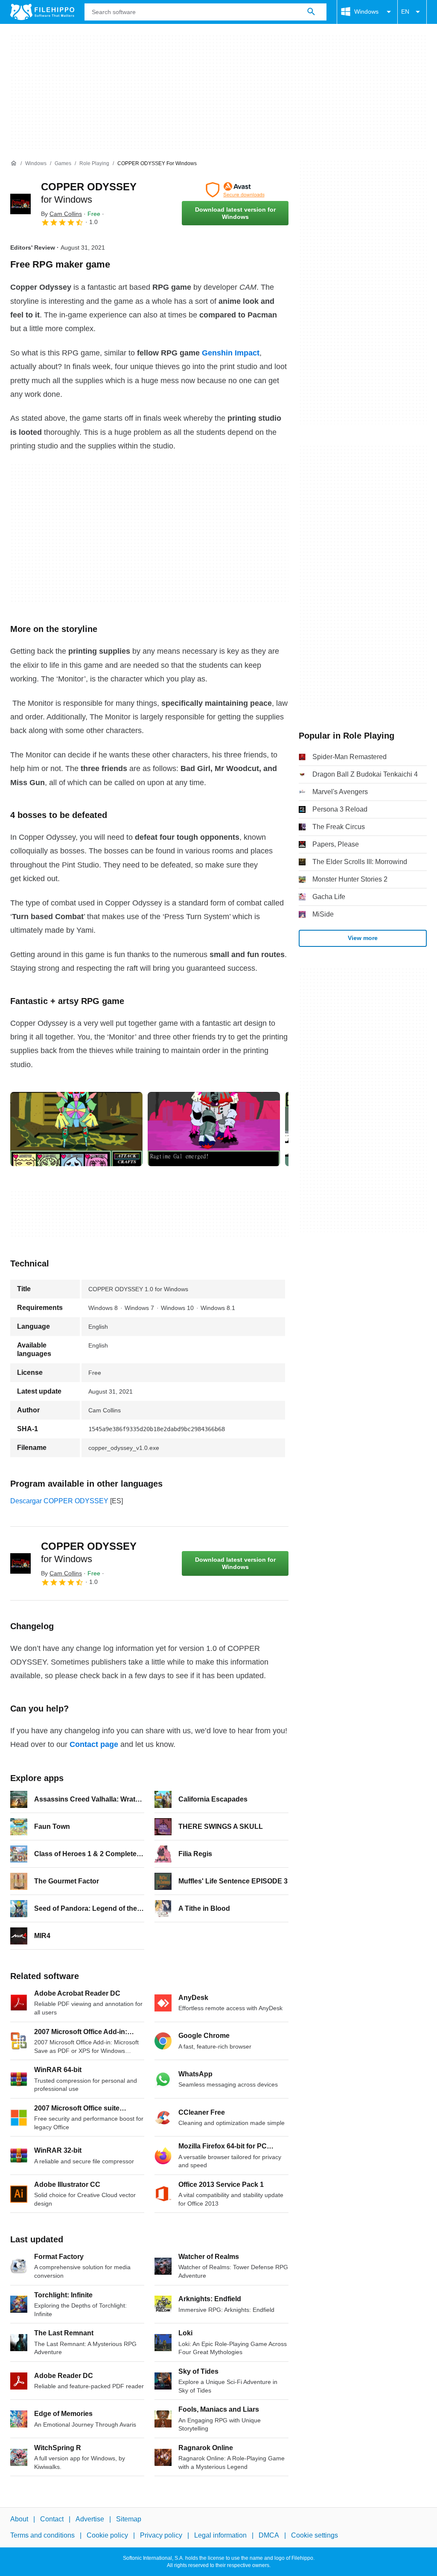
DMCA (269, 2535)
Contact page (94, 1744)
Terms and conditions (42, 2535)
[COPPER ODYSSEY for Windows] (20, 204)
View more (363, 938)
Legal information (220, 2535)
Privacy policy (161, 2535)
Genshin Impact (231, 353)
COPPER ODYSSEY (89, 1552)
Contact (52, 2519)
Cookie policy (107, 2535)
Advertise (90, 2519)
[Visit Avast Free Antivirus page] (235, 190)
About (19, 2519)
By (61, 214)
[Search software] (311, 12)
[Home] (14, 163)
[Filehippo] (42, 12)
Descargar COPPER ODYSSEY (59, 1501)
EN (405, 12)
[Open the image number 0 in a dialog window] (76, 1129)
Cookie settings (315, 2535)
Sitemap (129, 2519)
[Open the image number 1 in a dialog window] (214, 1129)
